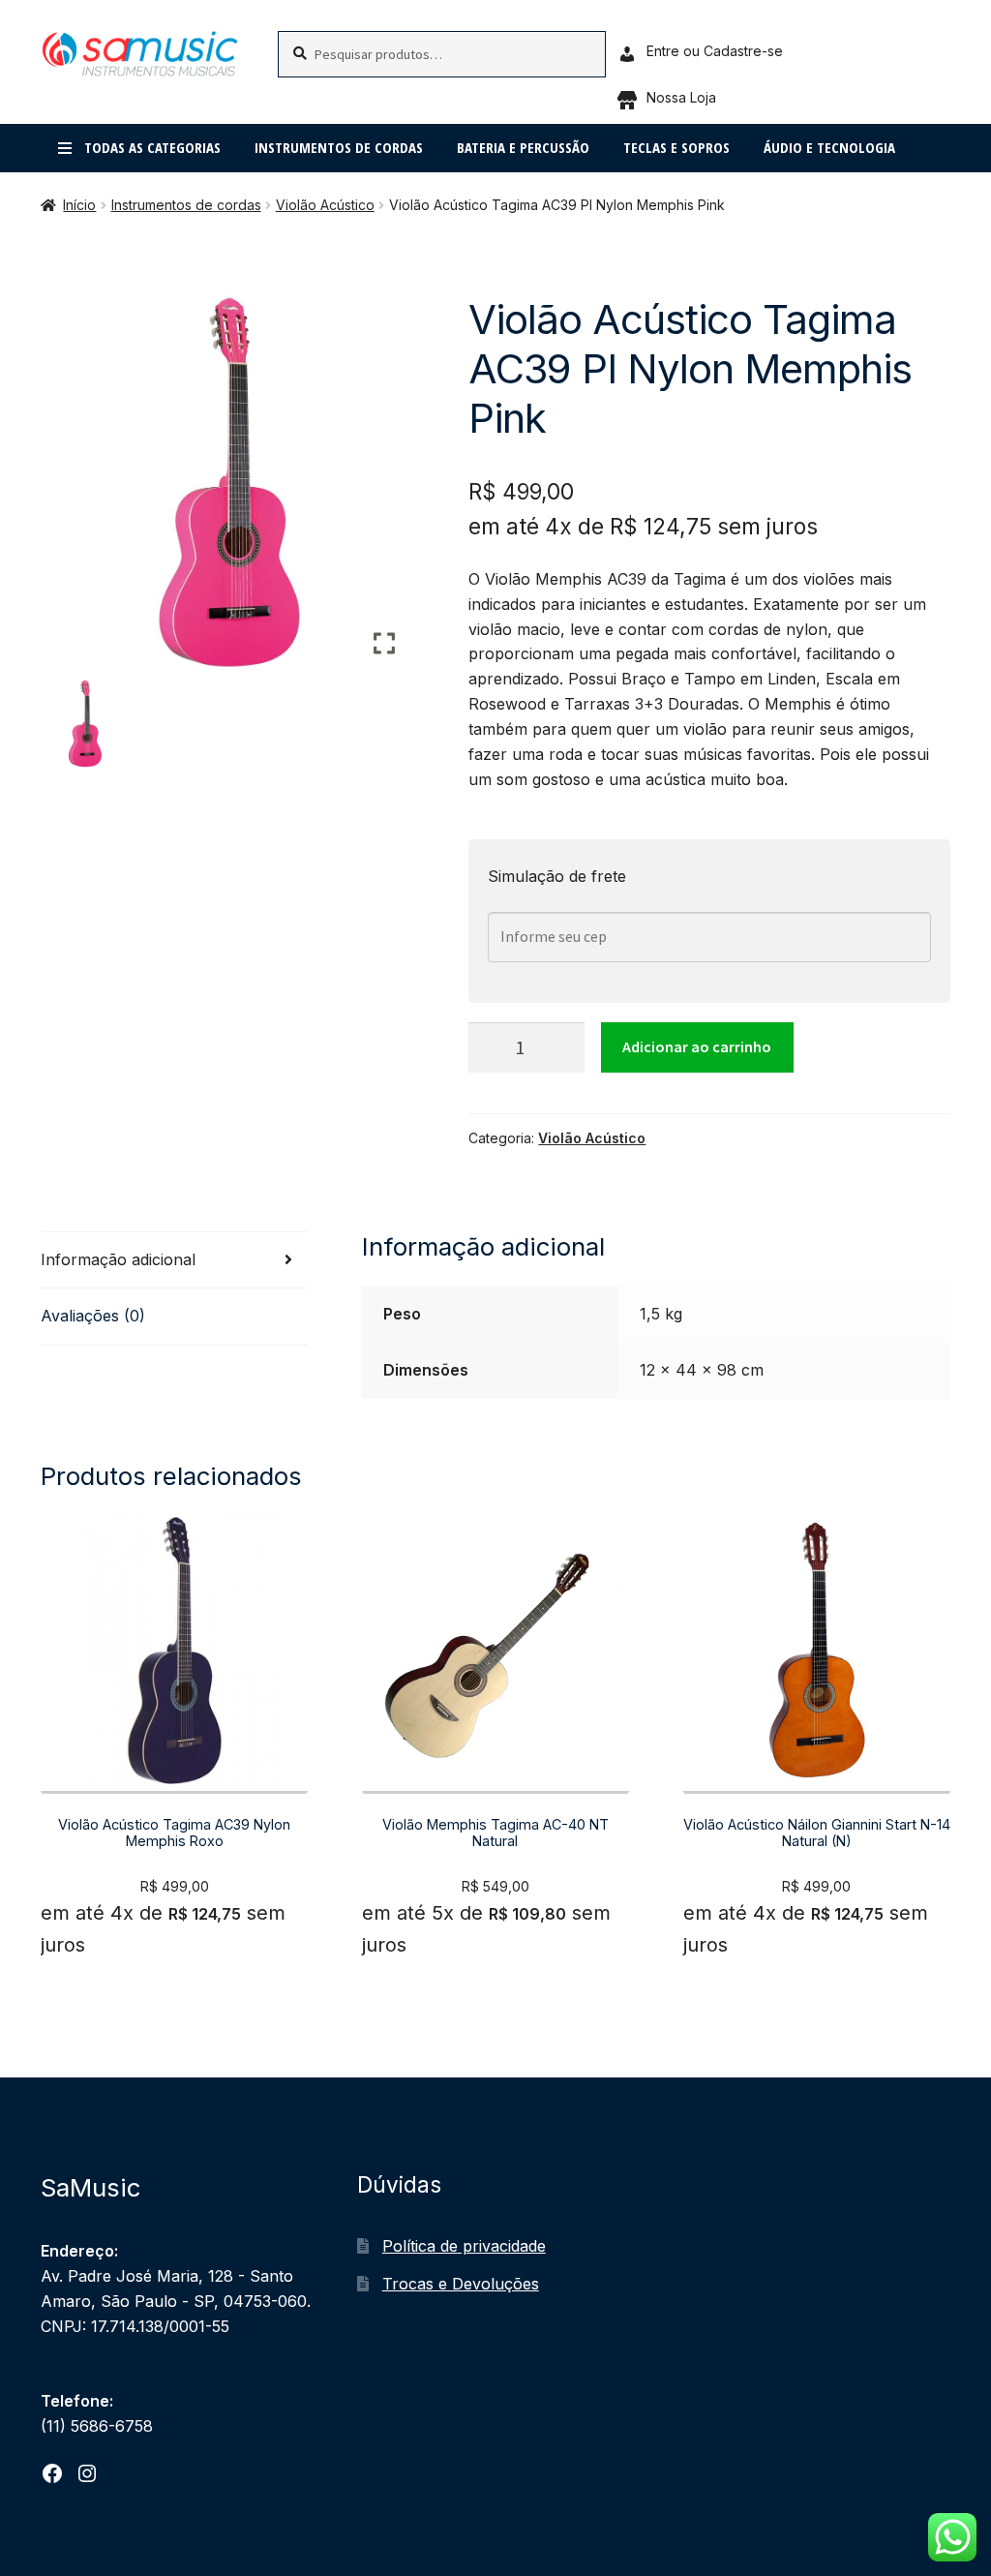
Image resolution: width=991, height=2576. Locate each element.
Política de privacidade (464, 2246)
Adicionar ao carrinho (697, 1046)
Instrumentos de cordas (339, 147)
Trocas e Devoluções (461, 2284)
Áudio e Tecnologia (829, 147)
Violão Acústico (325, 205)
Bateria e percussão (523, 147)
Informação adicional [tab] (118, 1259)
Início (79, 205)
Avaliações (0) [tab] (93, 1316)
